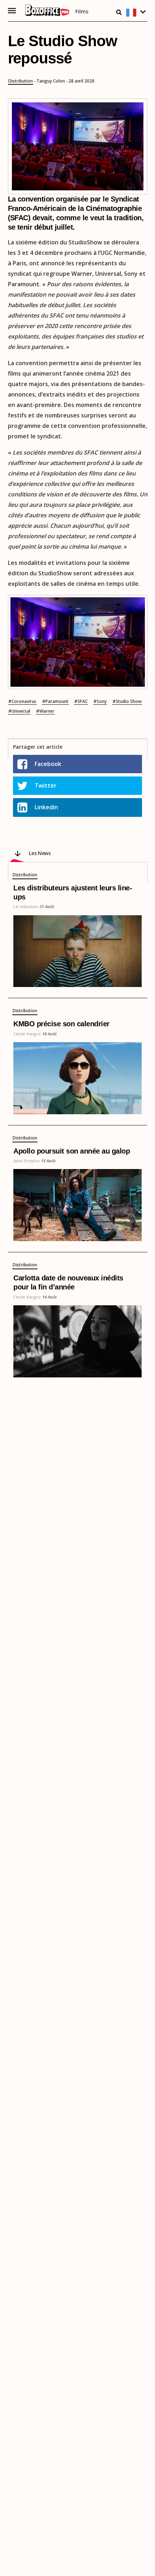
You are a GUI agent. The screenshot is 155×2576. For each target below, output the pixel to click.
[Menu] (12, 11)
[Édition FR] (137, 13)
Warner (47, 711)
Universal (21, 711)
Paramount (57, 701)
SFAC (83, 701)
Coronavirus (24, 701)
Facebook (48, 764)
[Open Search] (119, 12)
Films (82, 12)
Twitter (46, 785)
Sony (102, 701)
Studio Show (129, 701)
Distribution (21, 81)
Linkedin (46, 807)
